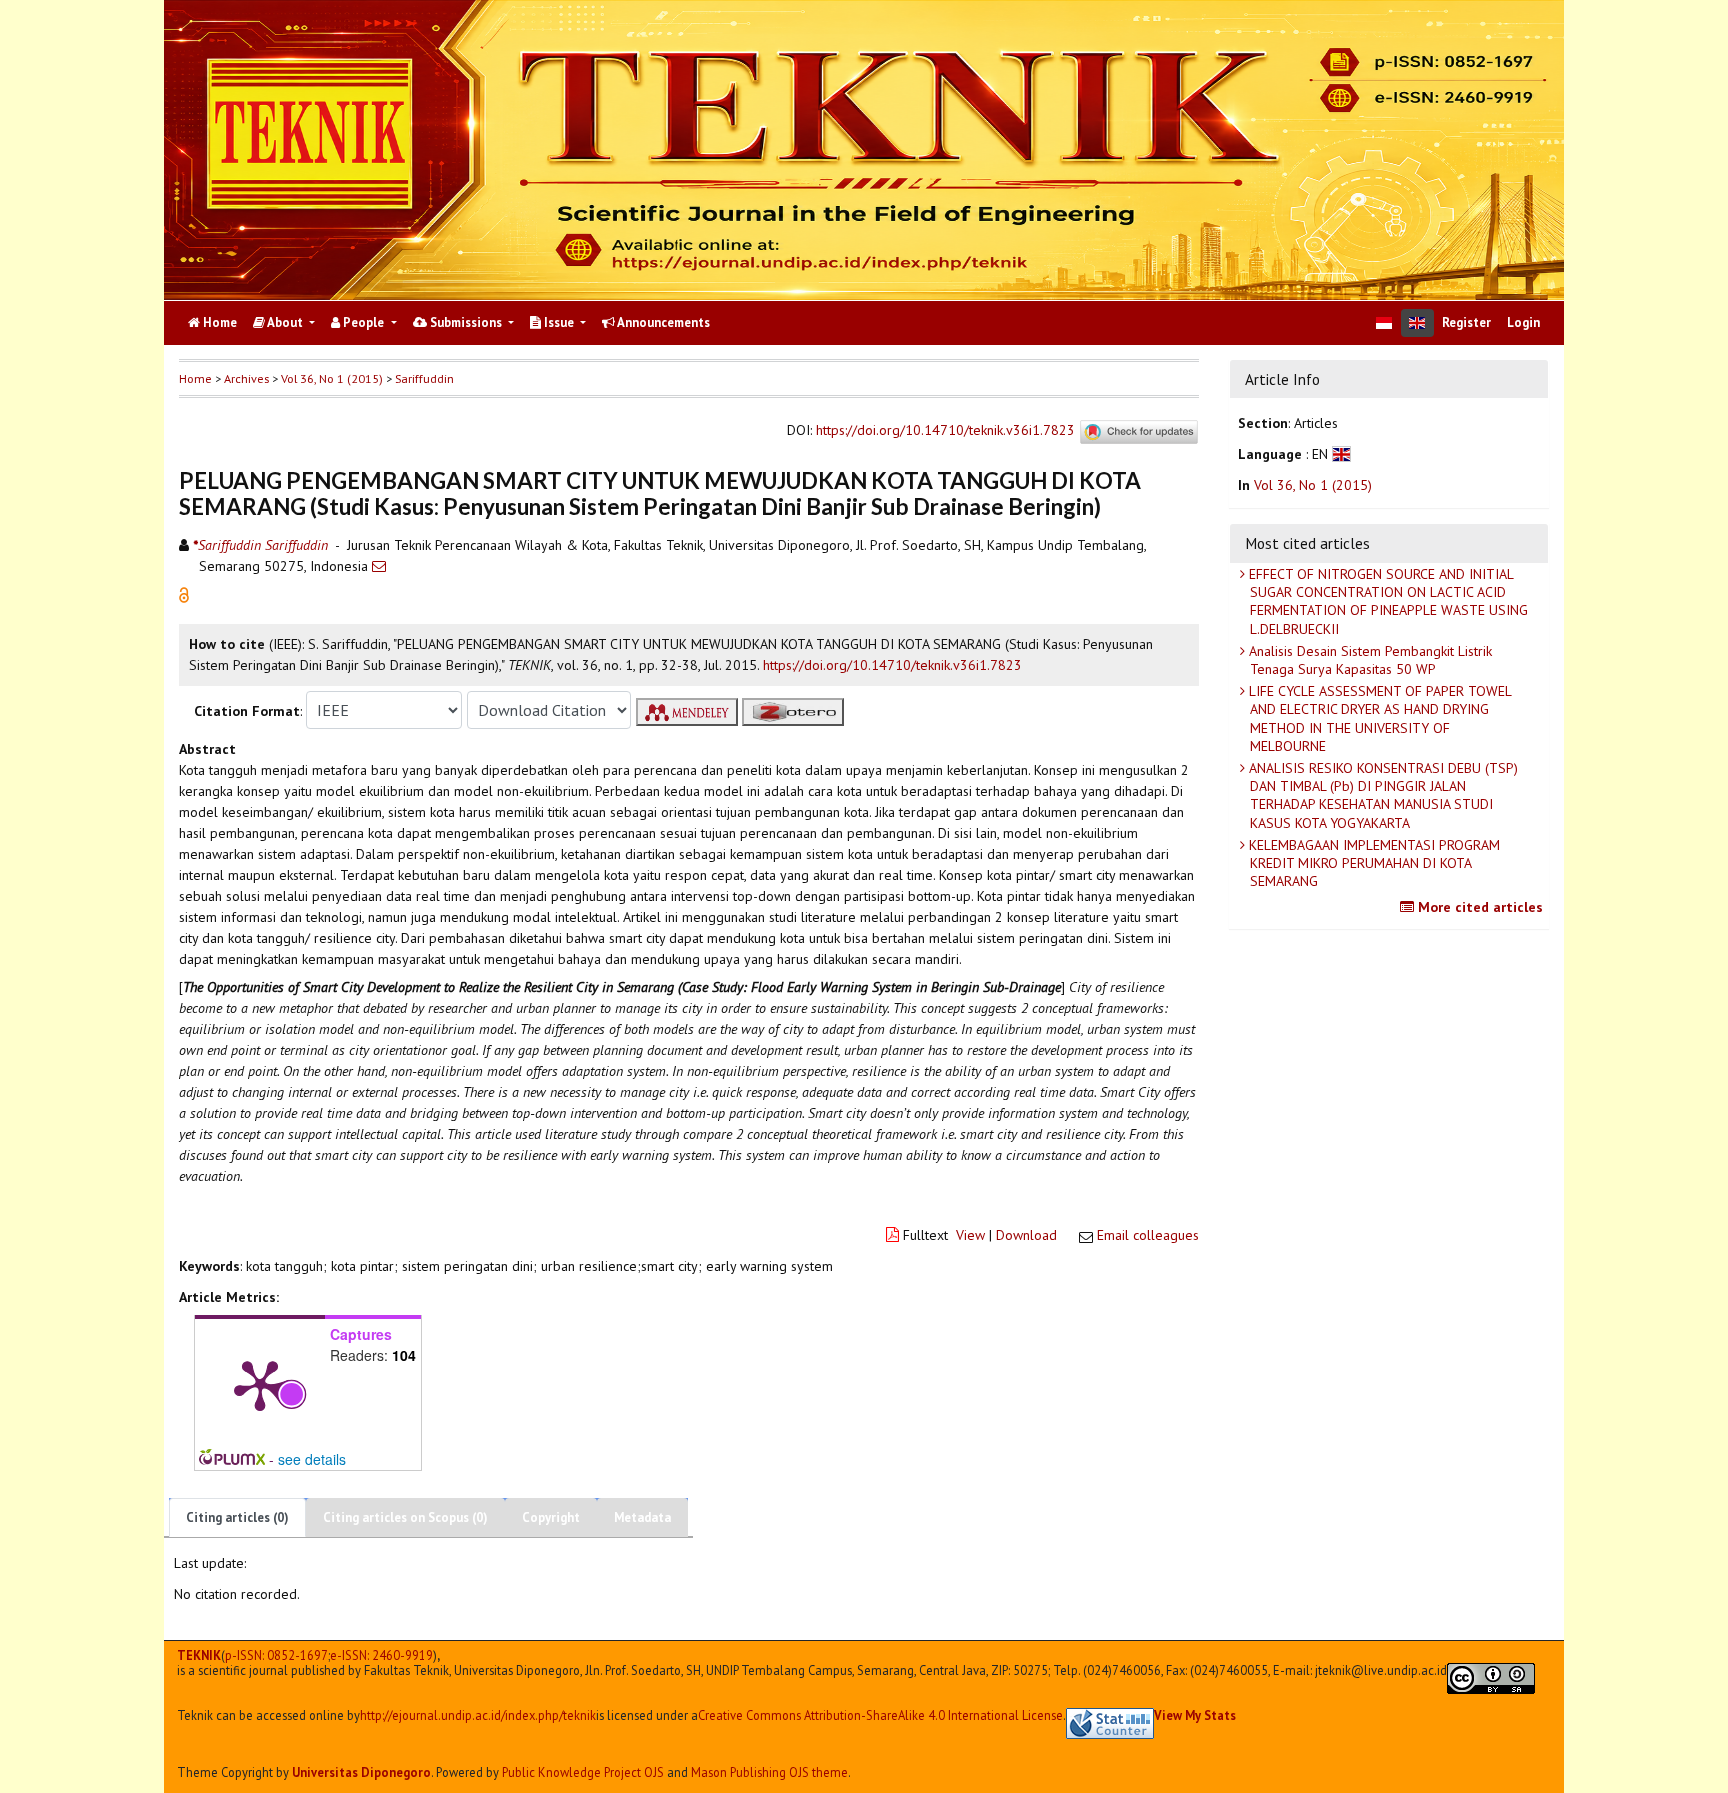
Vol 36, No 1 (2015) (332, 378)
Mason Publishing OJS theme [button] (769, 1772)
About (285, 322)
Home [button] (195, 378)
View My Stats (1195, 1715)
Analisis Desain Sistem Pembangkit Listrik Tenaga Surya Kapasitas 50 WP (1368, 660)
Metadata (642, 1517)
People (363, 322)
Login (1523, 322)
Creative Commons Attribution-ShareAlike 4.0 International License (880, 1715)
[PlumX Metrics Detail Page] (260, 1384)
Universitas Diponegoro (361, 1772)
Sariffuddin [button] (424, 378)
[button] (184, 594)
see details (312, 1459)
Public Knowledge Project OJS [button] (583, 1772)
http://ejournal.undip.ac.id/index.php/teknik (478, 1715)
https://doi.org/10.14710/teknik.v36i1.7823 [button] (892, 665)
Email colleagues (1148, 1235)
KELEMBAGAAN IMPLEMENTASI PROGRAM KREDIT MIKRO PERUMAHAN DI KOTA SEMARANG (1372, 863)
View (970, 1235)
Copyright (551, 1517)
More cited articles (1478, 907)
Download (1026, 1235)
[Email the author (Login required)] (379, 566)
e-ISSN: (381, 1655)
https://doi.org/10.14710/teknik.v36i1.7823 (945, 431)
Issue (559, 322)
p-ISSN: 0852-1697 (276, 1655)
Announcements (662, 322)
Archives (246, 378)
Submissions (466, 322)
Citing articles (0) (237, 1517)
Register (1466, 322)
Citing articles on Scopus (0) (405, 1517)
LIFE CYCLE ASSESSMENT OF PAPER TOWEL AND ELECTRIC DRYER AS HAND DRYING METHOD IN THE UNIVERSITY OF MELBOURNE (1378, 718)
